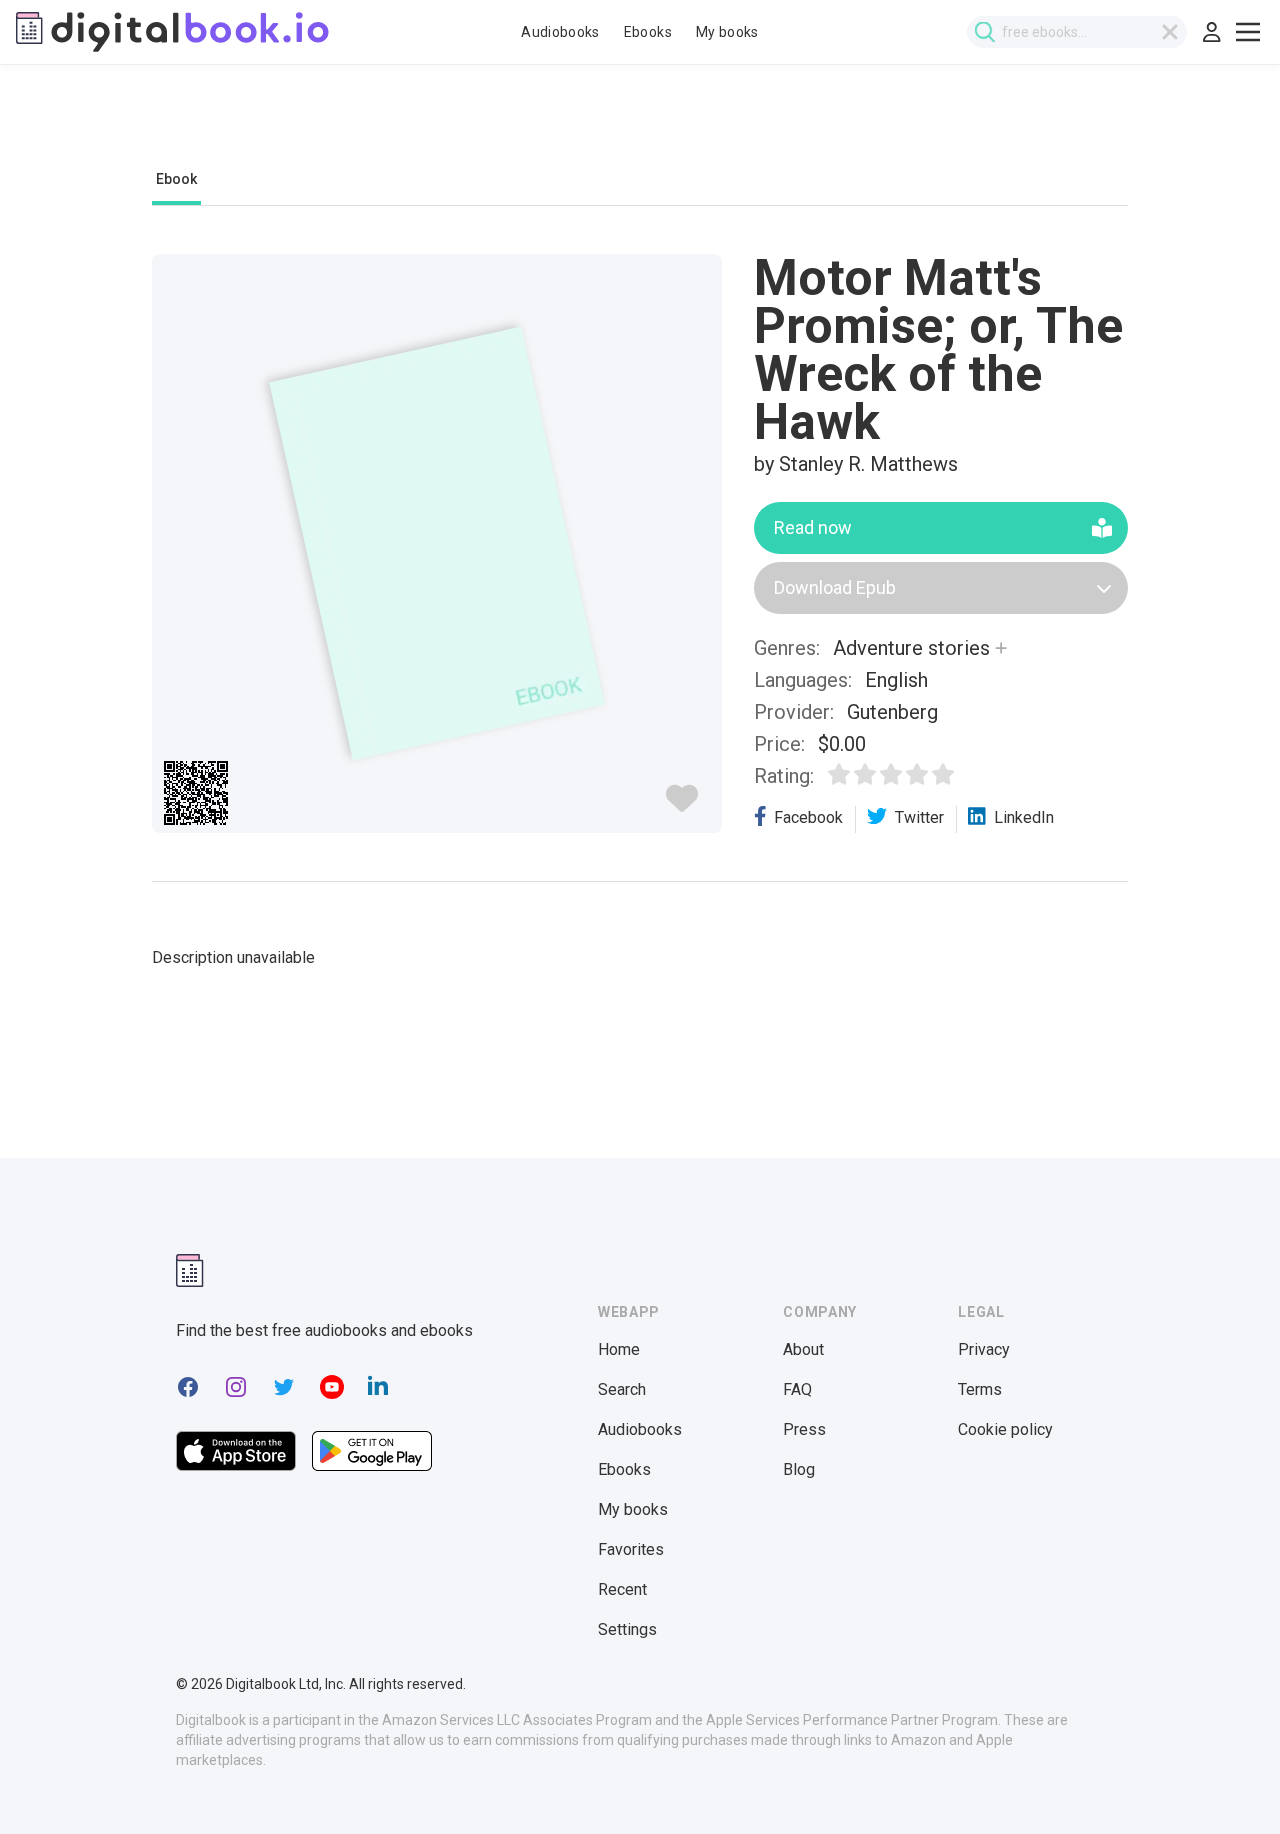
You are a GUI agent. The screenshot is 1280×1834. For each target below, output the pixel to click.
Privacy (984, 1349)
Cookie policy (1005, 1429)
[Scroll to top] (1228, 1782)
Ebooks (648, 32)
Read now (813, 527)
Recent (622, 1589)
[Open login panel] (1212, 32)
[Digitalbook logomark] (190, 1270)
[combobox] (1077, 32)
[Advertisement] (640, 127)
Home (619, 1349)
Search (622, 1389)
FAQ (797, 1389)
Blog (799, 1469)
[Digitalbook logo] (172, 32)
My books (727, 32)
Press (804, 1429)
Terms (980, 1389)
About (803, 1349)
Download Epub (835, 587)
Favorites (631, 1549)
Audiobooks (560, 32)
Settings (627, 1629)
